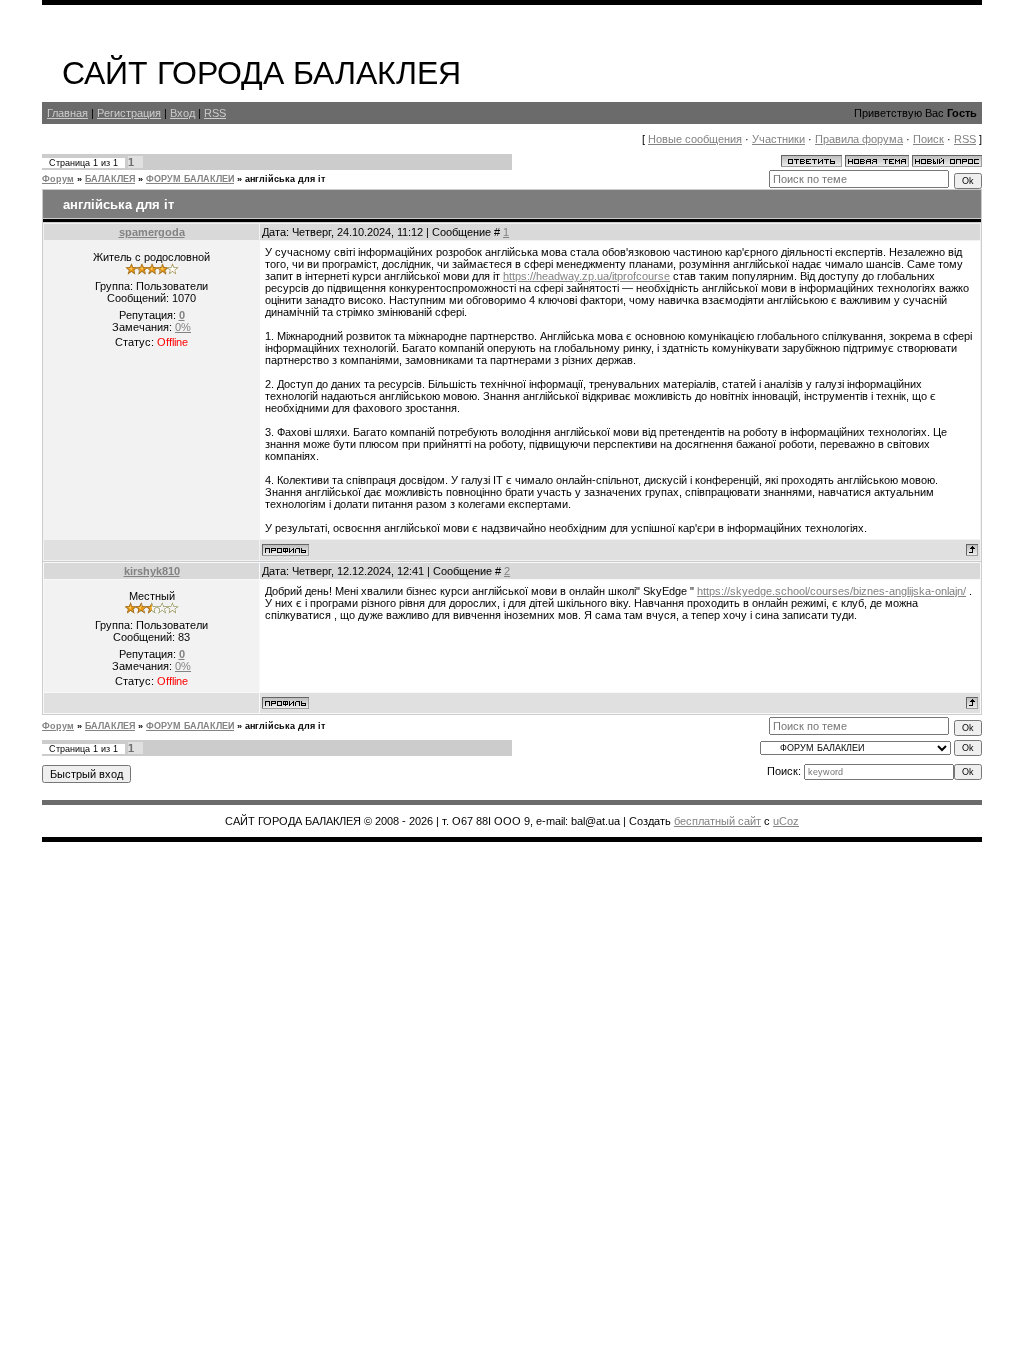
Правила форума (859, 139)
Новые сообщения (695, 139)
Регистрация (129, 113)
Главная (67, 113)
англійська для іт (285, 179)
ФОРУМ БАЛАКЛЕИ (190, 179)
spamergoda (152, 232)
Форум (58, 179)
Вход (182, 113)
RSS (215, 113)
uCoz (786, 821)
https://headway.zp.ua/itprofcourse (586, 276)
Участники (778, 139)
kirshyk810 (152, 571)
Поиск (928, 139)
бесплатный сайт (717, 821)
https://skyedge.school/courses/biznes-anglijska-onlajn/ (831, 591)
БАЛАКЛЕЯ (110, 179)
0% (183, 327)
